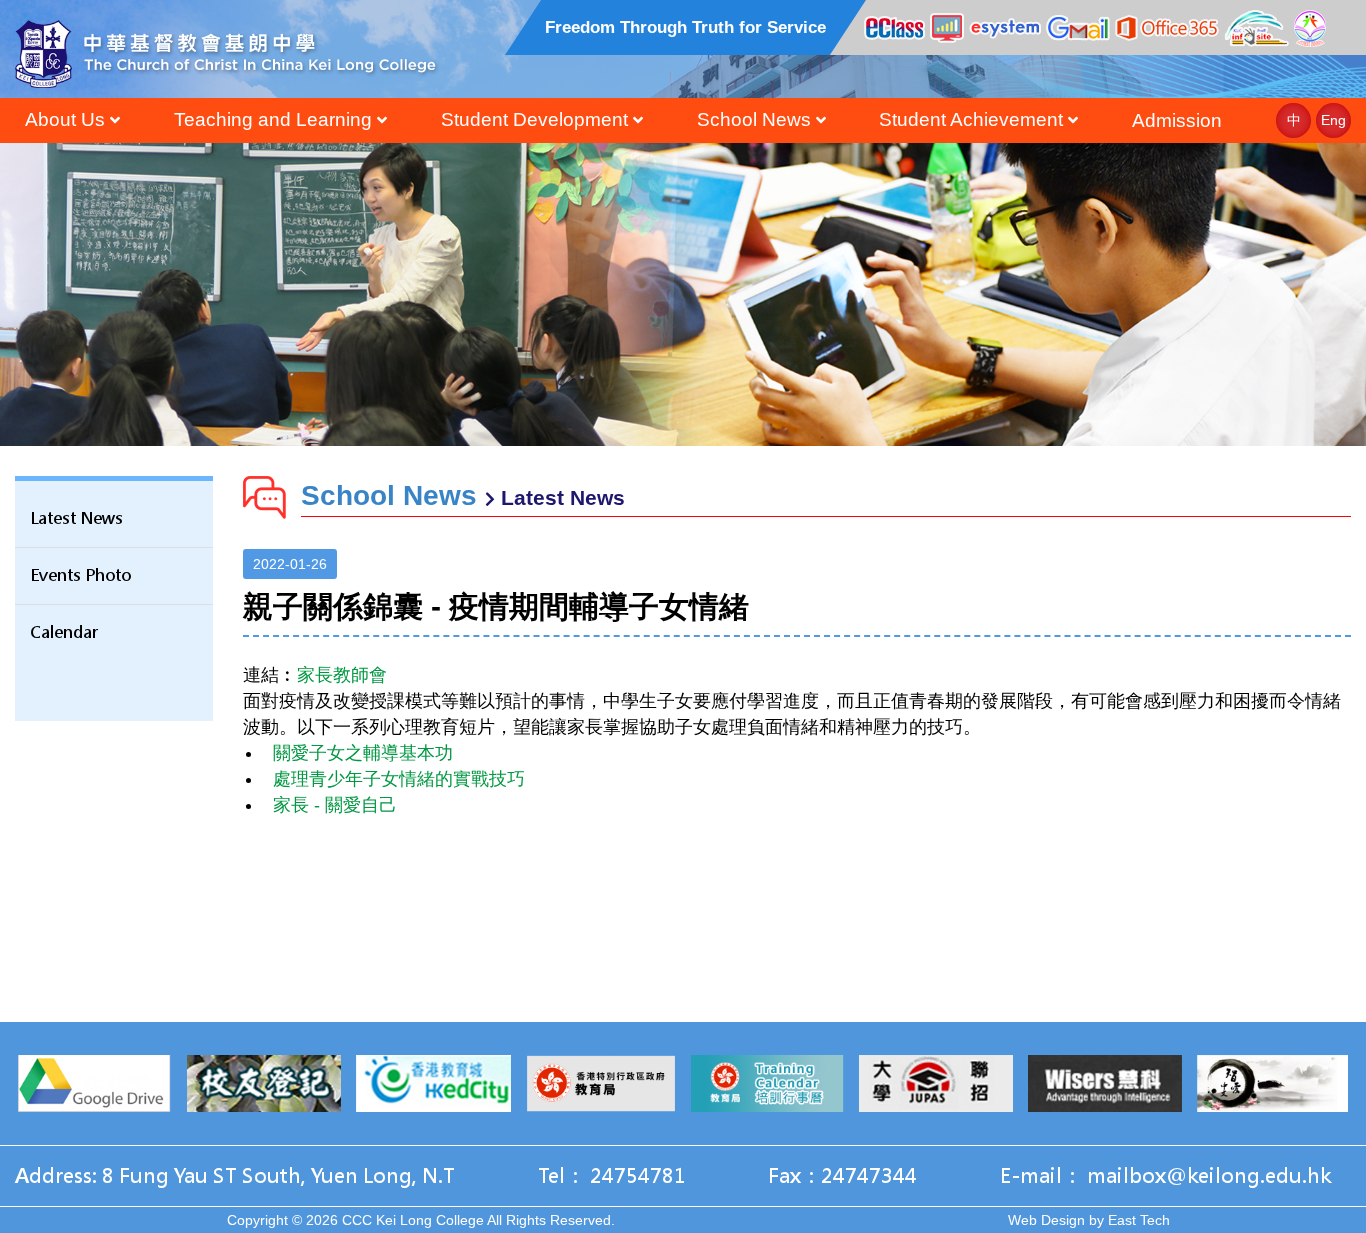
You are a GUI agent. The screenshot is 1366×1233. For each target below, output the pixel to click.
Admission (1177, 120)
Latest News (76, 518)
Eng (1333, 120)
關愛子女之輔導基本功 (363, 753)
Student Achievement (971, 119)
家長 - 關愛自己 (335, 805)
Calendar (64, 632)
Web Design (1046, 1220)
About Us (65, 119)
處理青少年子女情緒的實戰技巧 (399, 779)
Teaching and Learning (273, 119)
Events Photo (80, 575)
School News (754, 119)
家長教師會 (342, 675)
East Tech (1139, 1220)
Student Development (534, 119)
